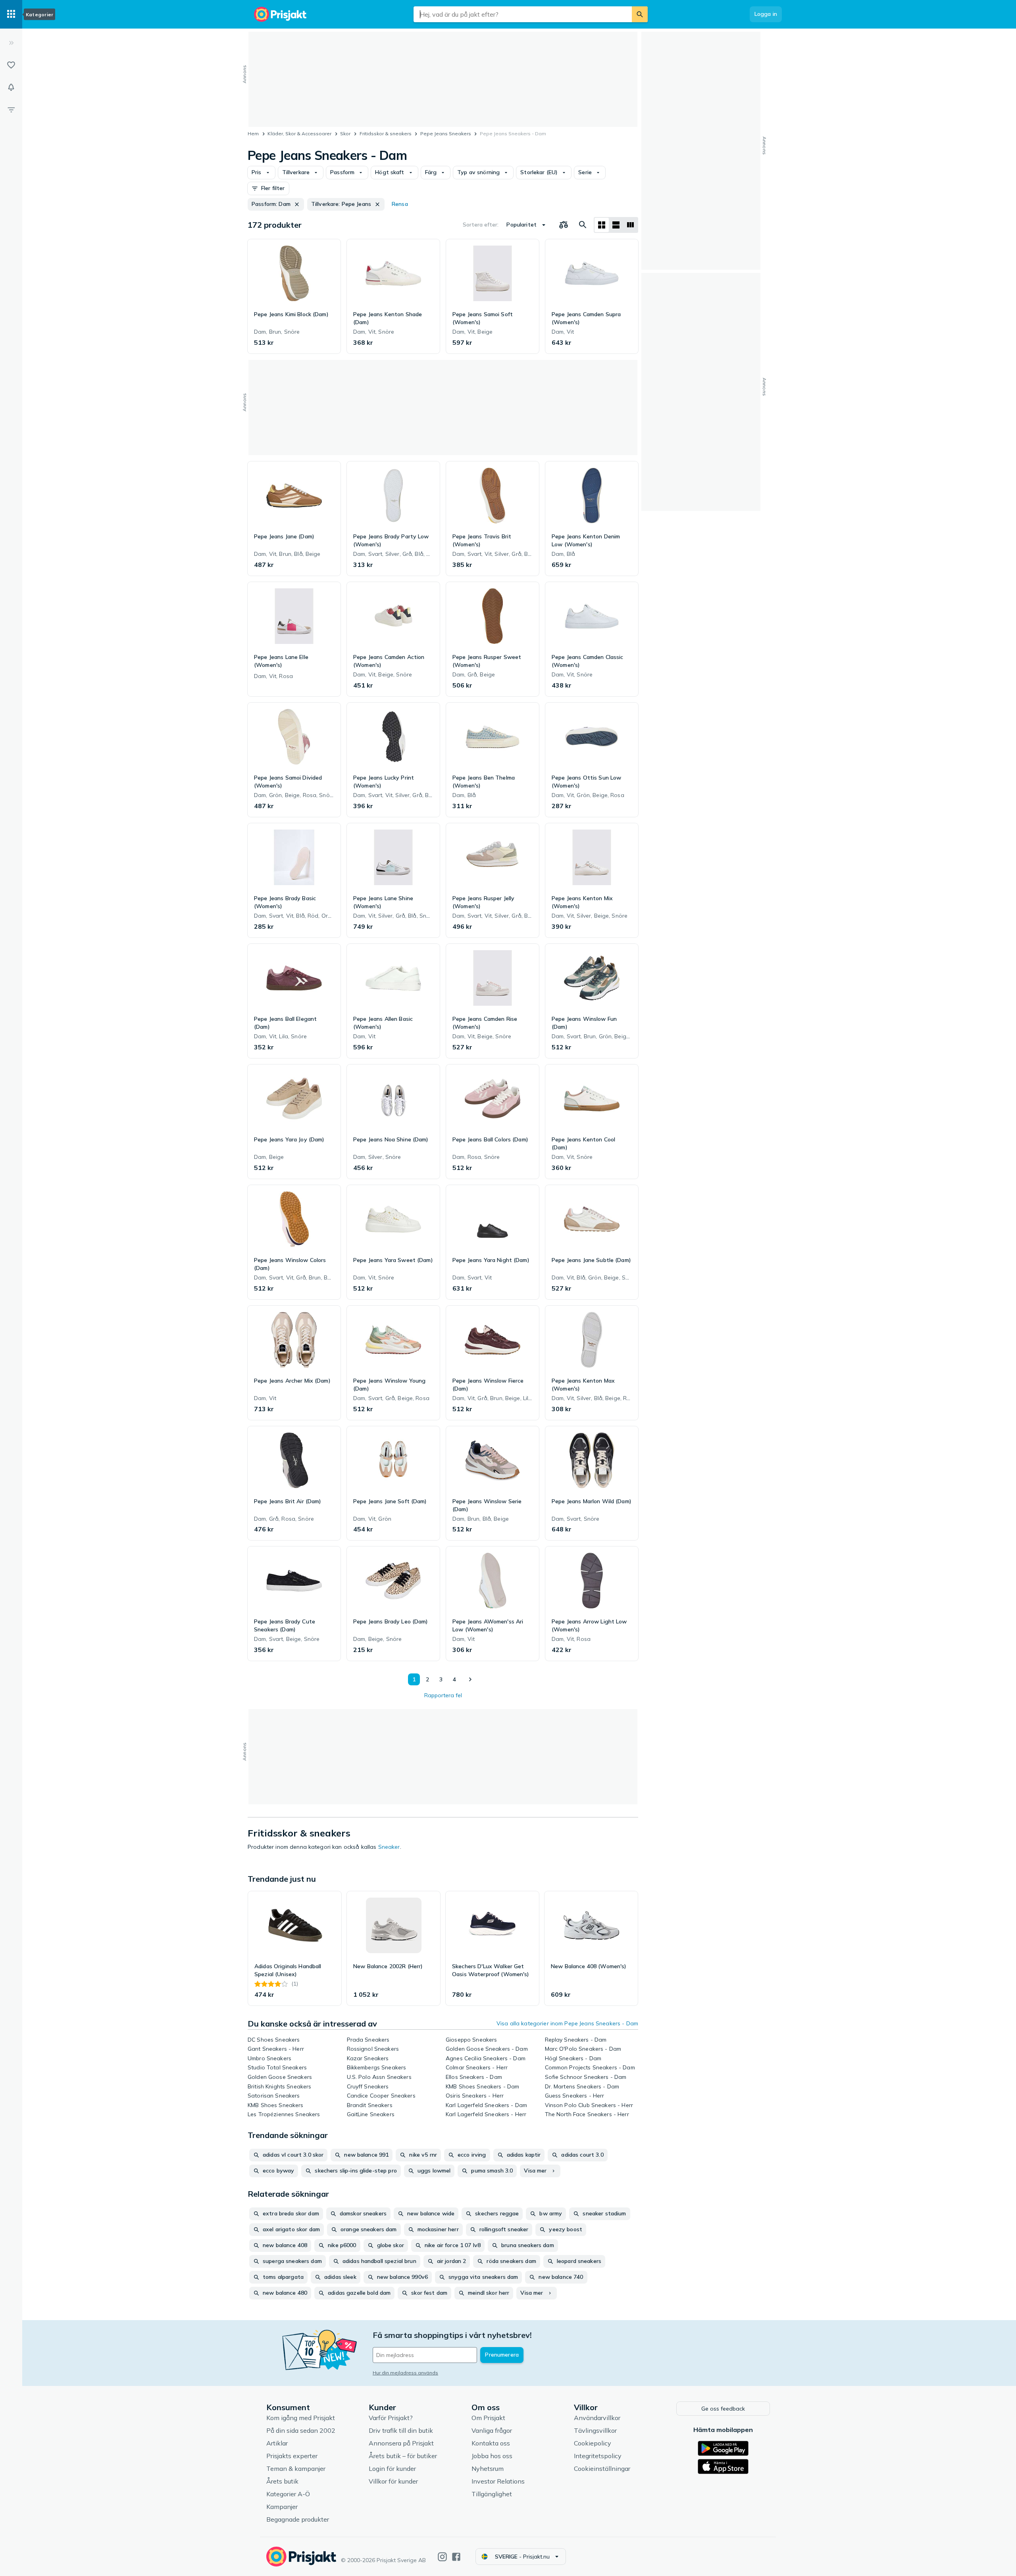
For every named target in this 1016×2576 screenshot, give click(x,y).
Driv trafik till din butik (401, 2430)
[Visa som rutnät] (602, 225)
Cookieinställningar (602, 2468)
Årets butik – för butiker (403, 2456)
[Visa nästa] (470, 1679)
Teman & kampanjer (296, 2468)
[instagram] (442, 2557)
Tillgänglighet (492, 2494)
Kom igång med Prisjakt (301, 2418)
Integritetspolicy (598, 2456)
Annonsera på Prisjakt (401, 2443)
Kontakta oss (491, 2443)
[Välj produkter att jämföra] (564, 225)
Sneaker (389, 1847)
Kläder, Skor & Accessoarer (299, 134)
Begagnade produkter (298, 2519)
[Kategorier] (11, 14)
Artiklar (277, 2443)
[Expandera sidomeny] (11, 43)
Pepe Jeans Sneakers (446, 134)
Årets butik (282, 2481)
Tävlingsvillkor (595, 2430)
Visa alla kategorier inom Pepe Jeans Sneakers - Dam (567, 2023)
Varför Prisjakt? (391, 2418)
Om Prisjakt (488, 2418)
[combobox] (523, 14)
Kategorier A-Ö (288, 2494)
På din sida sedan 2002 (301, 2430)
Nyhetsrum (488, 2468)
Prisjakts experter (292, 2456)
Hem (253, 134)
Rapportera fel (443, 1695)
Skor (345, 134)
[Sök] (640, 14)
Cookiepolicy (593, 2443)
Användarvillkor (597, 2418)
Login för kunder (392, 2468)
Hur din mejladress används (405, 2373)
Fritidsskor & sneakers (386, 134)
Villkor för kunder (393, 2481)
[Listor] (11, 65)
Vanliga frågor (492, 2430)
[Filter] (11, 109)
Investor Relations (498, 2481)
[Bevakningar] (11, 87)
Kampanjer (282, 2507)
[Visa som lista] (616, 225)
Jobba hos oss (492, 2456)
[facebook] (456, 2557)
